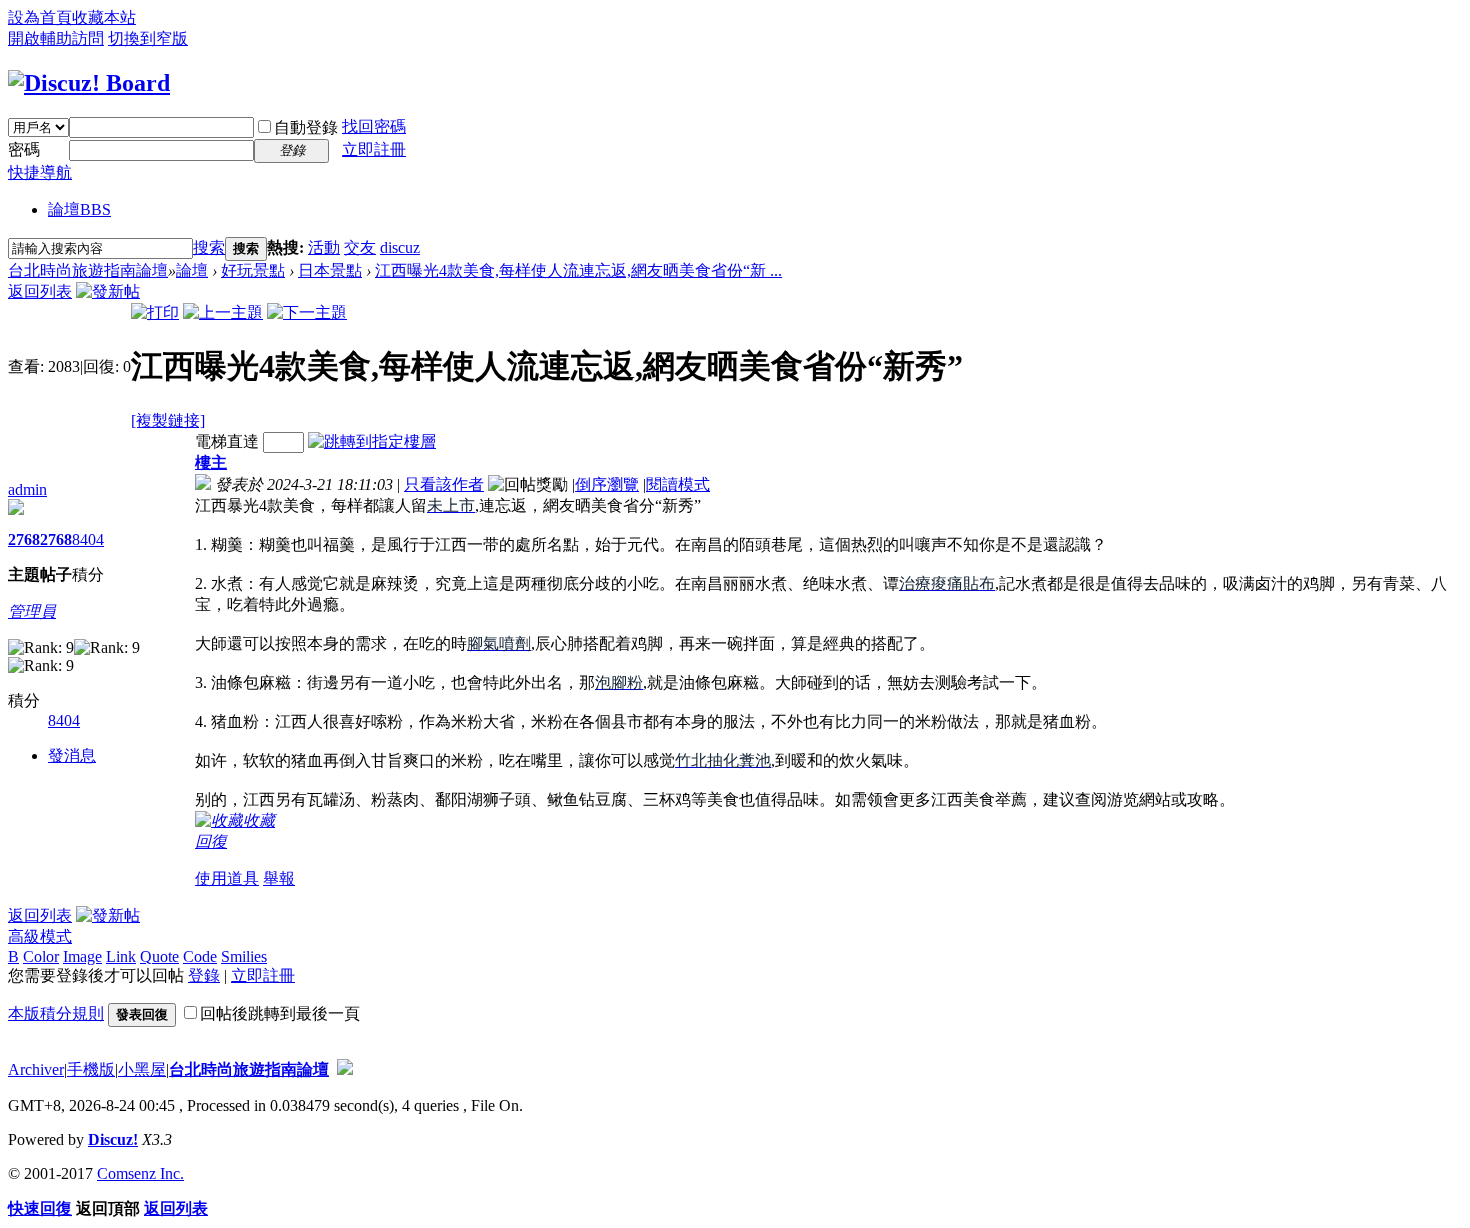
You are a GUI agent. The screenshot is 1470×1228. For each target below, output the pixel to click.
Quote (159, 956)
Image (82, 956)
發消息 (72, 755)
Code (200, 956)
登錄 (204, 975)
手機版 (91, 1069)
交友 (360, 247)
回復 (211, 841)
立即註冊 (374, 149)
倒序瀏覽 (607, 484)
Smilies (244, 956)
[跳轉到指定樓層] (372, 441)
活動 (324, 247)
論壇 (79, 209)
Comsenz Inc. (140, 1173)
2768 (24, 539)
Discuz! (113, 1139)
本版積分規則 (56, 1013)
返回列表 (40, 291)
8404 (88, 539)
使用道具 (227, 878)
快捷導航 (40, 172)
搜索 (209, 247)
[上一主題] (223, 312)
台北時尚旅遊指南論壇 (88, 270)
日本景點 (330, 270)
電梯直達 (227, 441)
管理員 (32, 611)
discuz (400, 247)
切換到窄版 (148, 38)
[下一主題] (307, 312)
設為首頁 (40, 17)
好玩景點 (253, 270)
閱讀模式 (678, 484)
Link (121, 956)
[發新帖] (108, 291)
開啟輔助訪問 (56, 38)
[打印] (155, 312)
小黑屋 (142, 1069)
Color (41, 956)
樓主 (211, 462)
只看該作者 (444, 484)
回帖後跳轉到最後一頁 (280, 1013)
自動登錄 (306, 127)
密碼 (24, 149)
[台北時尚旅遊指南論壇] (89, 83)
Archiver (36, 1069)
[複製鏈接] (168, 420)
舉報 (279, 878)
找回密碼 (374, 126)
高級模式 (40, 936)
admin (27, 489)
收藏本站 (104, 17)
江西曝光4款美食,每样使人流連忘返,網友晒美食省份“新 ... (578, 270)
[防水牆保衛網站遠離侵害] (345, 1069)
